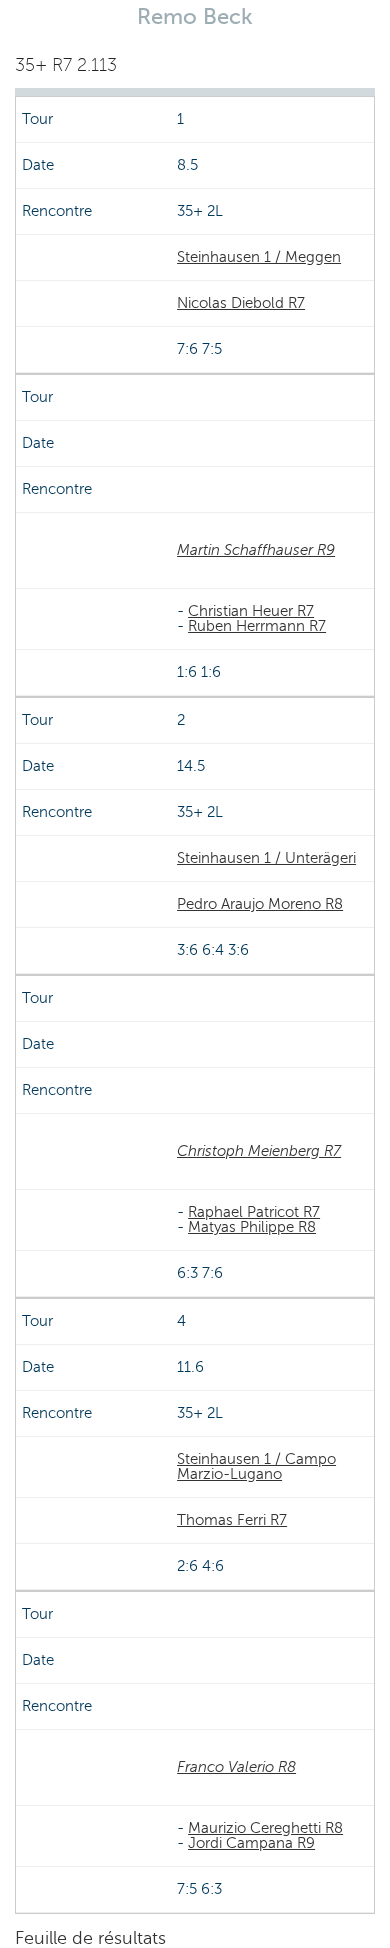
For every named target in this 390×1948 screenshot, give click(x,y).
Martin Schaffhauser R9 (256, 550)
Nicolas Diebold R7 (241, 303)
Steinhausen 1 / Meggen (259, 257)
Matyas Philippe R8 (252, 1227)
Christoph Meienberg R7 (259, 1151)
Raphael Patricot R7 (254, 1212)
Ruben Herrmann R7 (257, 626)
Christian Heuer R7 (251, 611)
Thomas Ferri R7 (232, 1520)
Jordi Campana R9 (251, 1843)
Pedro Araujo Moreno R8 (260, 904)
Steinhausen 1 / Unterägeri (266, 858)
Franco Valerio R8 (236, 1767)
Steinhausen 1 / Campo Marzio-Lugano (256, 1466)
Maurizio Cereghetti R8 (265, 1828)
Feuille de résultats (90, 1938)
